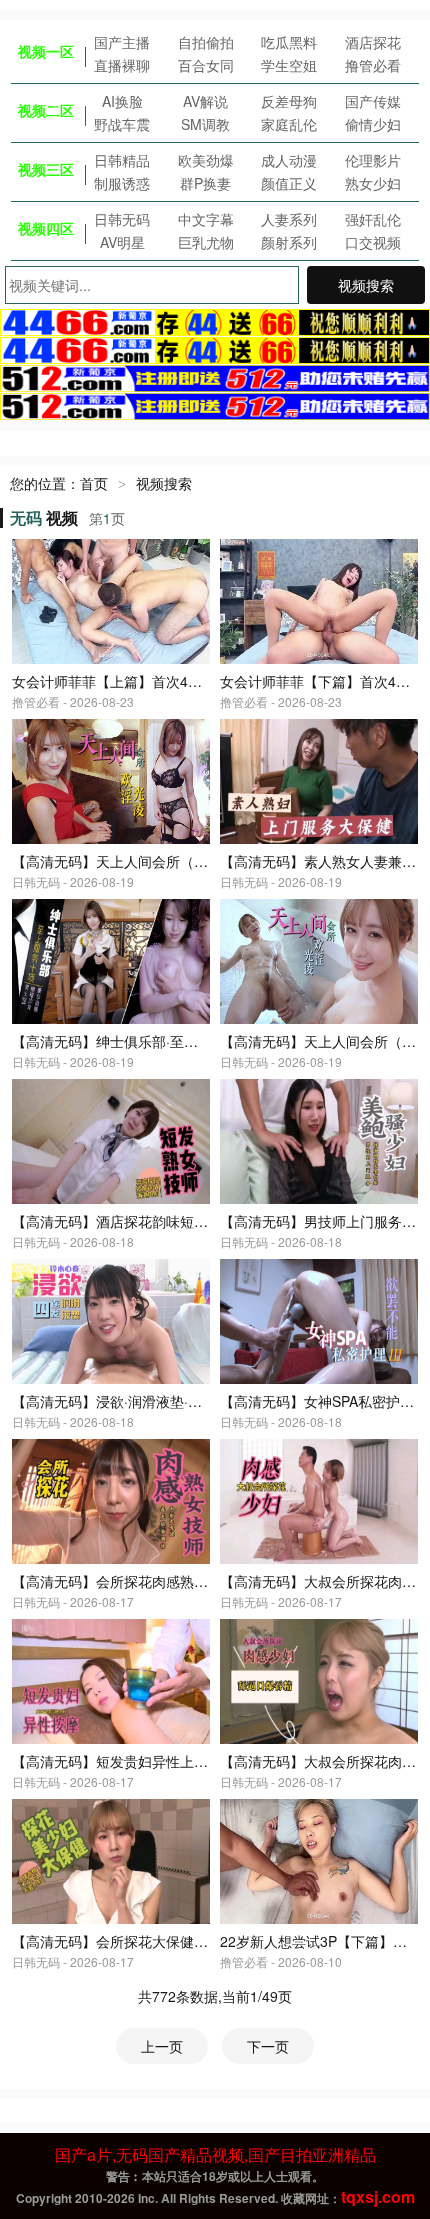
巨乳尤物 (206, 242)
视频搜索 (366, 285)
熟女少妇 (373, 183)
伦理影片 (373, 160)
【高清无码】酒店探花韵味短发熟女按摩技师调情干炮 (180, 1221)
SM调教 (205, 124)
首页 (94, 483)
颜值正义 (289, 183)
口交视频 (373, 242)
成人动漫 (289, 160)
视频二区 (46, 110)
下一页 (268, 2046)
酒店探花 (373, 42)
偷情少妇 (373, 124)
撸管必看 (373, 65)
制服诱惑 (122, 183)
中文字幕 (206, 219)
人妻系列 (289, 219)
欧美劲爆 (206, 160)
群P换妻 (205, 183)
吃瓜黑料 (289, 42)
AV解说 (205, 101)
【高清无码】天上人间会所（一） (117, 861)
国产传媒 (373, 101)
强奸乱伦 (373, 219)
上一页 (162, 2046)
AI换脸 (122, 101)
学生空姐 (289, 65)
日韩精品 (122, 160)
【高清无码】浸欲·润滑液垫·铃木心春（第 (142, 1401)
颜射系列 (289, 242)
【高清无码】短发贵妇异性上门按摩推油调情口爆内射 (180, 1761)
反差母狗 (289, 101)
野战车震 (122, 124)
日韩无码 (122, 219)
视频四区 (46, 228)
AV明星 (122, 242)
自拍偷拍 (206, 42)
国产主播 (122, 42)
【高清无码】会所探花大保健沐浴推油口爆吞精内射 (173, 1941)
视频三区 (46, 169)
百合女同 (206, 65)
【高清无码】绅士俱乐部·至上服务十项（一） (154, 1041)
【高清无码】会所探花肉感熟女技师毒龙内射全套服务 (180, 1581)
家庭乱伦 (289, 124)
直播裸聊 (122, 65)
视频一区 (46, 51)
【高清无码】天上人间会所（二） (325, 1041)
